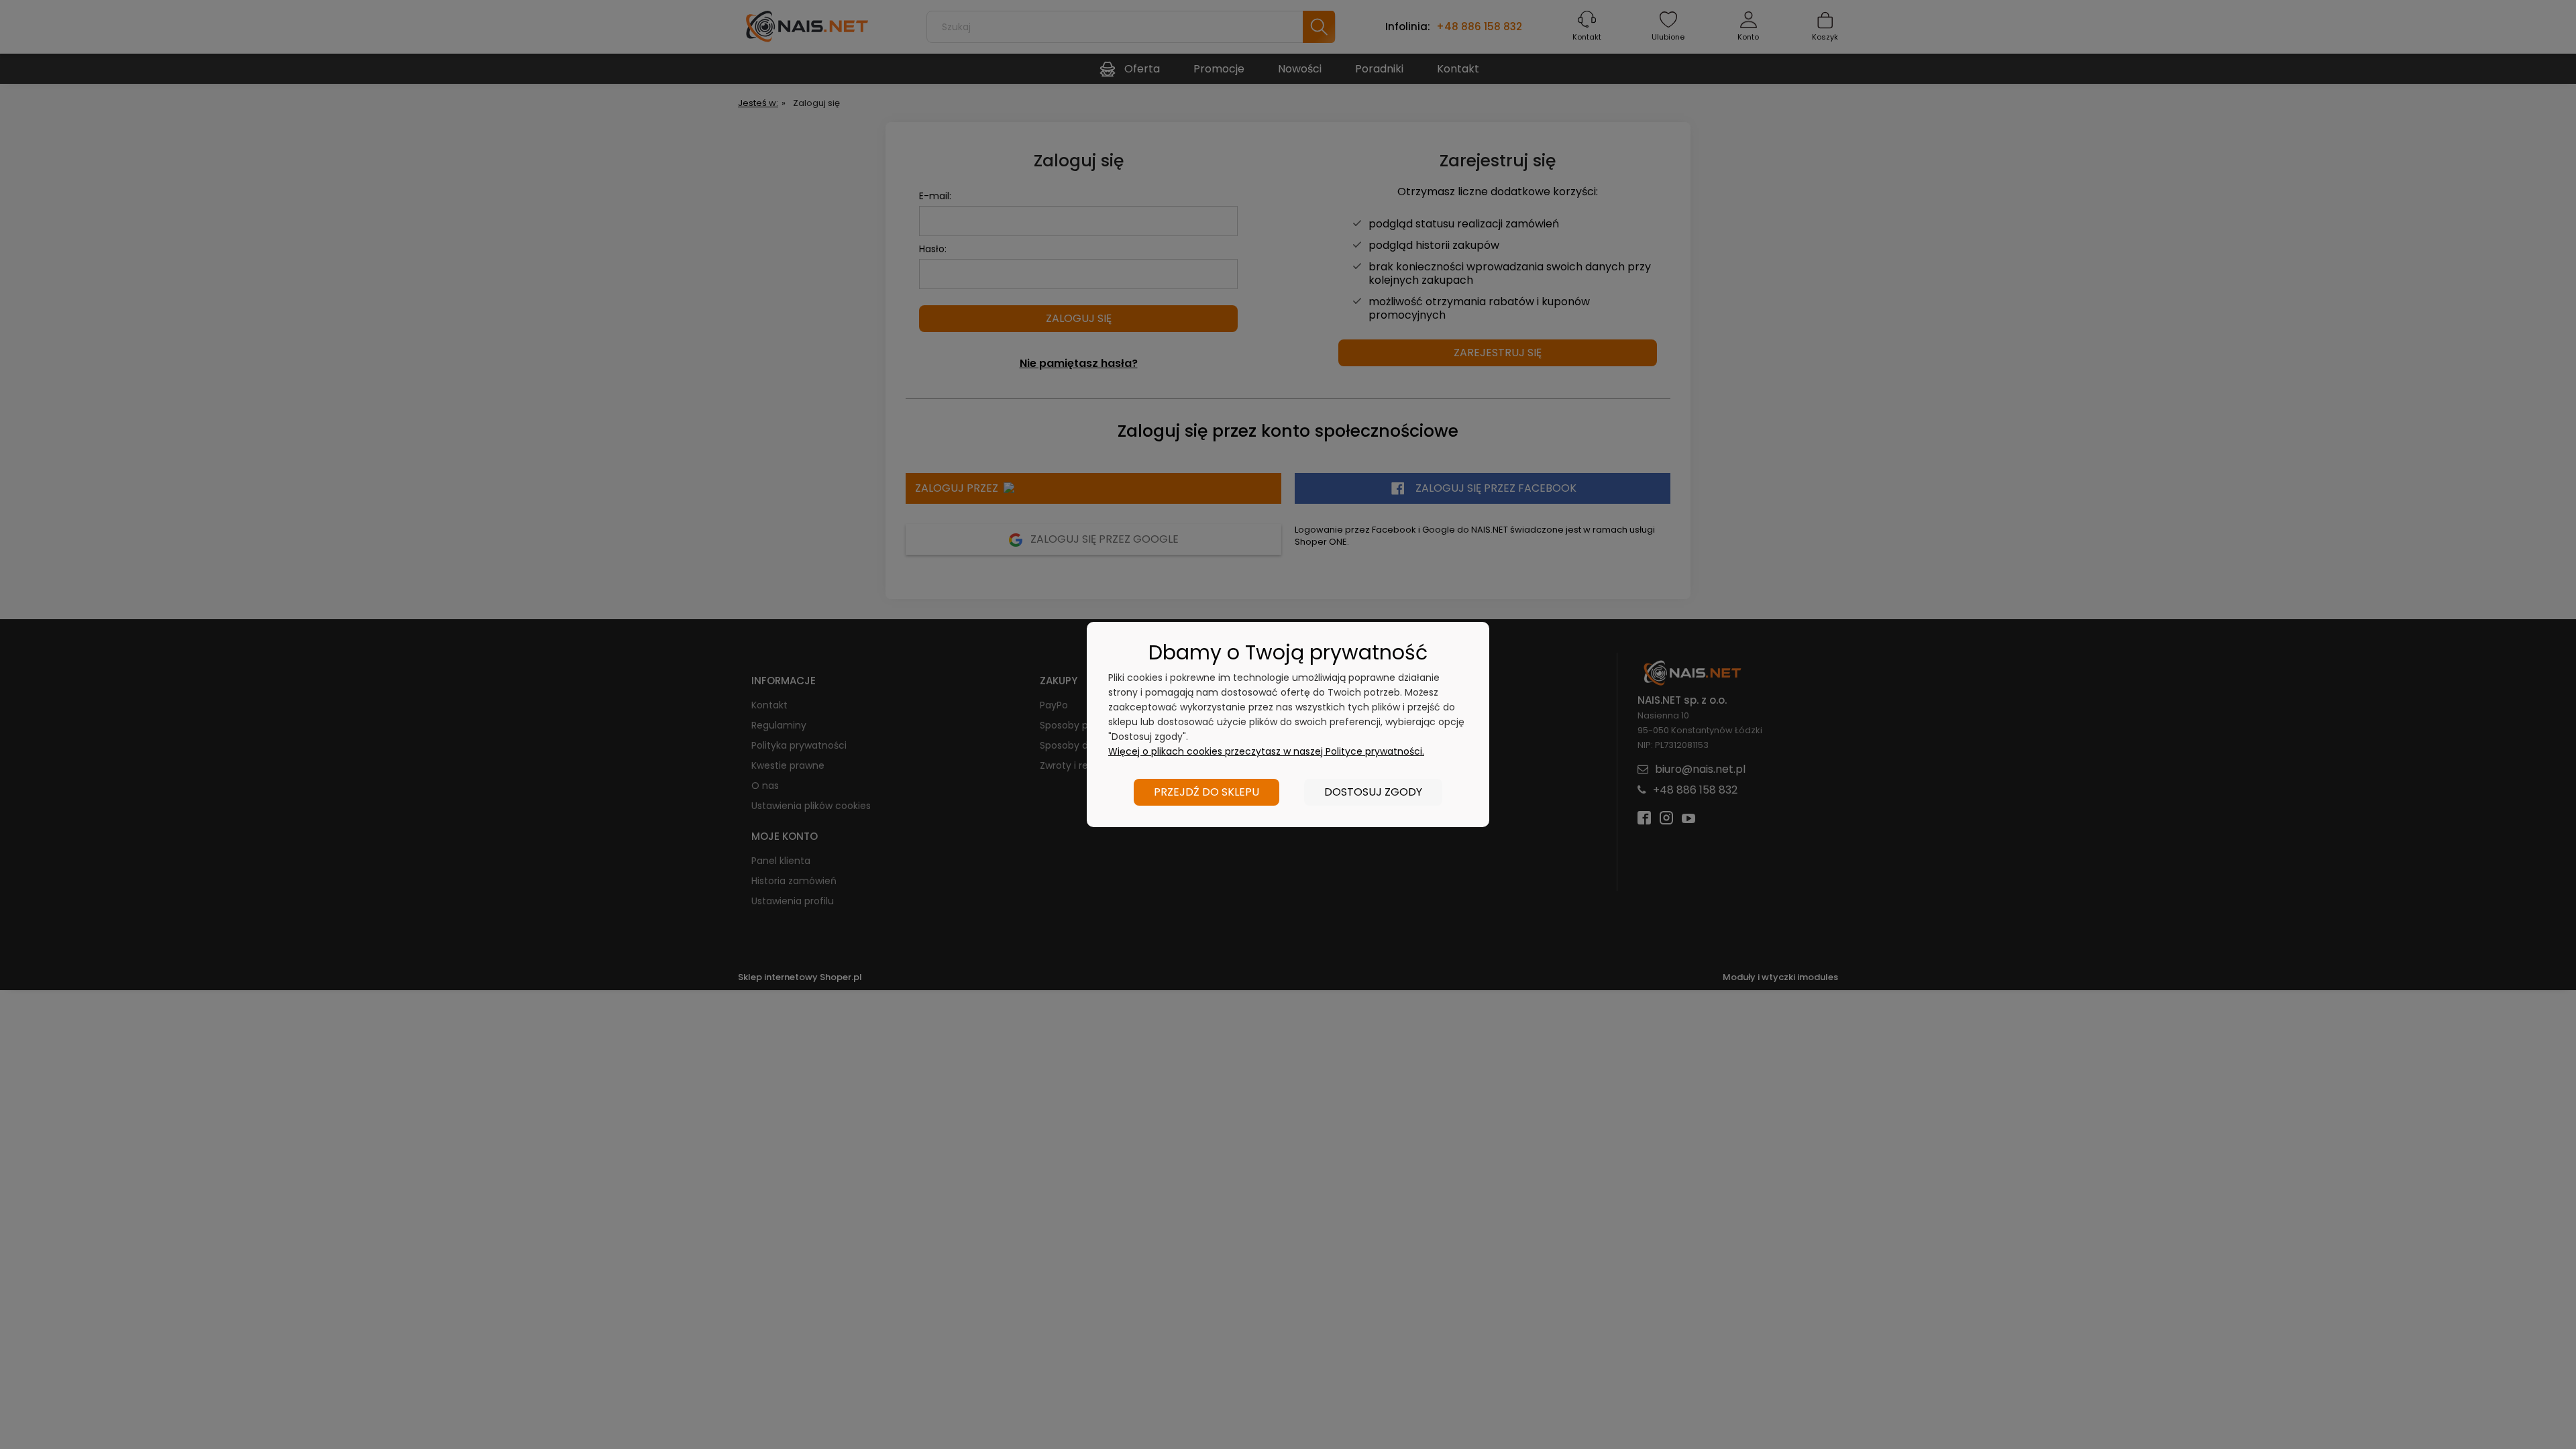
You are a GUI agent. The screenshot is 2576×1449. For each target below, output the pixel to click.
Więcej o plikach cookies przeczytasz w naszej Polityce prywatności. (1266, 751)
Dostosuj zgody (1373, 792)
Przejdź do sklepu (1206, 792)
